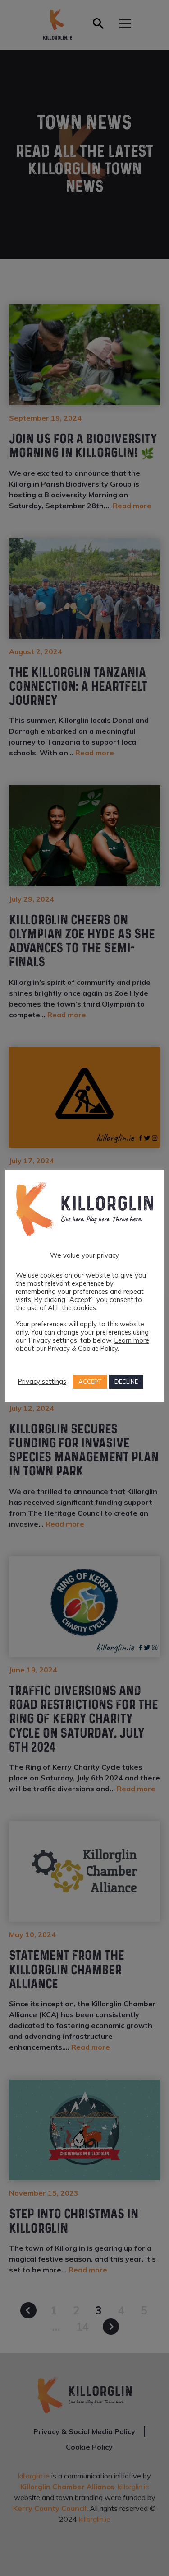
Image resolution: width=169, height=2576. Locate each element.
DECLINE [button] (126, 1382)
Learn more (132, 1340)
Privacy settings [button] (42, 1382)
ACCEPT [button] (90, 1382)
